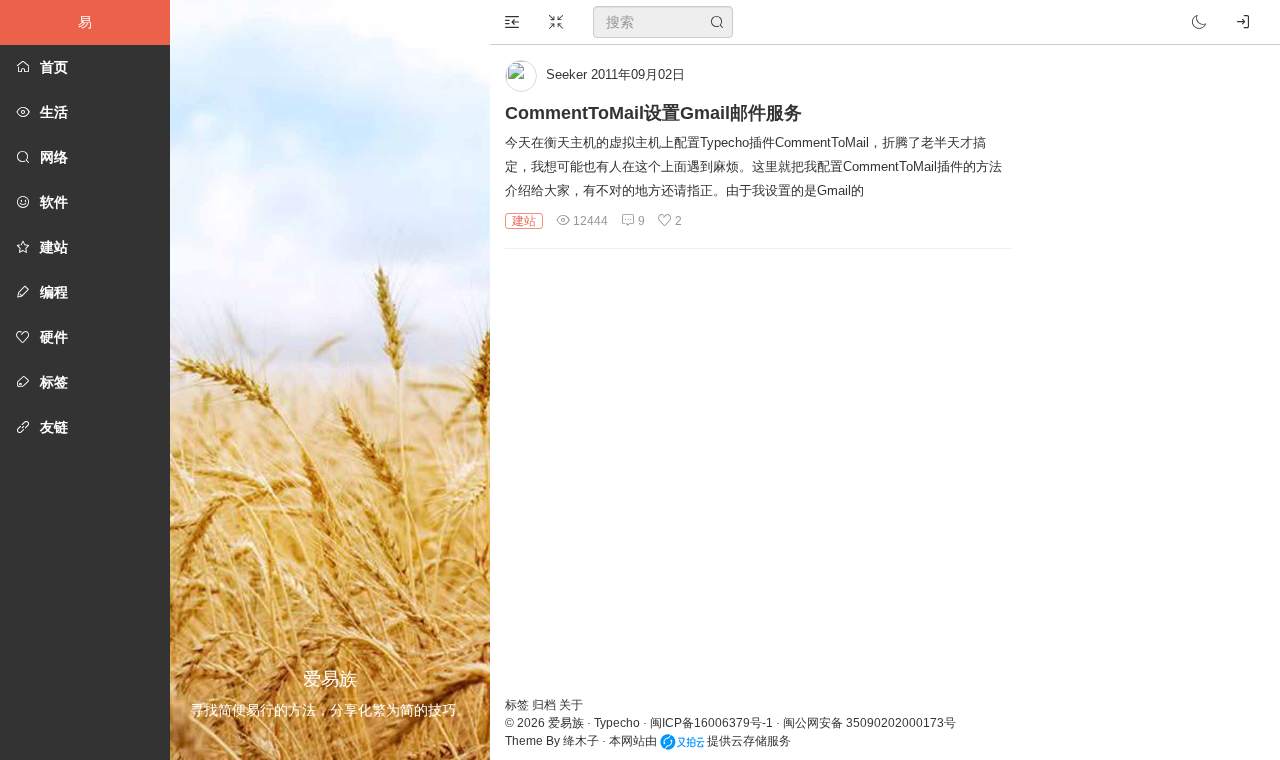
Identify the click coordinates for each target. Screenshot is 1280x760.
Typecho (617, 723)
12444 (589, 221)
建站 (524, 221)
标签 (518, 705)
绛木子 (581, 741)
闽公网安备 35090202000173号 (869, 723)
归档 (545, 705)
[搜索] (717, 22)
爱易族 (566, 723)
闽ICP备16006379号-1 (711, 723)
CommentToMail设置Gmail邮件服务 (653, 113)
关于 (571, 705)
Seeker (566, 74)
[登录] (1243, 22)
